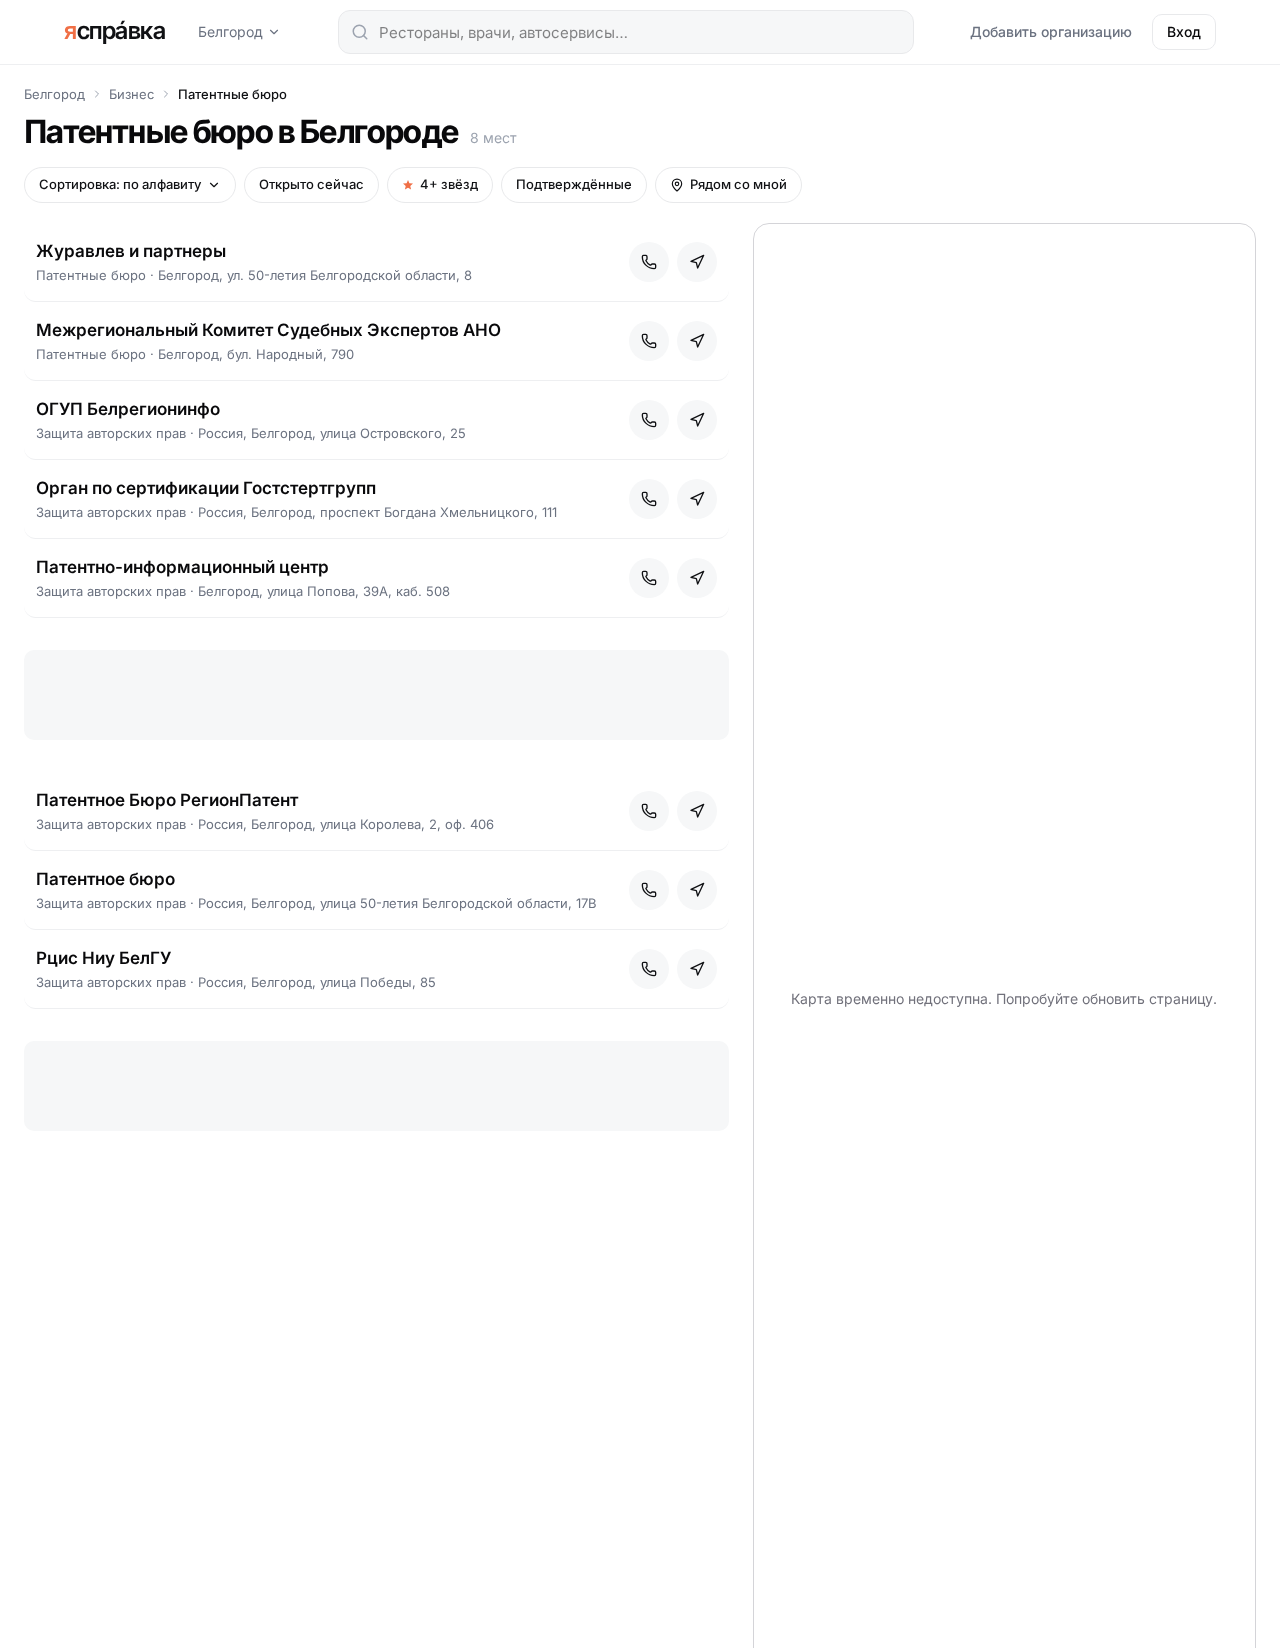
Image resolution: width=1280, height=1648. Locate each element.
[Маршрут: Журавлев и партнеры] (697, 262)
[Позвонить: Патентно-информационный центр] (649, 578)
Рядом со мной (738, 184)
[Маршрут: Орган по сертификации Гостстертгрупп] (697, 499)
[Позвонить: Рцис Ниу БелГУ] (649, 969)
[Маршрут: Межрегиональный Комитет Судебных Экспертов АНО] (697, 341)
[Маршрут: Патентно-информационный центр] (697, 578)
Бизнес (131, 94)
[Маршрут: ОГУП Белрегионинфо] (697, 420)
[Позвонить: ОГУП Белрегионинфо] (649, 420)
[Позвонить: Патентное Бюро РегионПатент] (649, 811)
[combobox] (626, 32)
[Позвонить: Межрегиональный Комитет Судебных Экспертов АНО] (649, 341)
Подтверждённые (574, 184)
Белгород (230, 31)
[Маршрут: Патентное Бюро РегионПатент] (697, 811)
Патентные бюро (232, 94)
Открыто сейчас (311, 184)
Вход (1184, 31)
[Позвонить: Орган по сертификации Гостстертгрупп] (649, 499)
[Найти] (360, 32)
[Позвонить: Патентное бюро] (649, 890)
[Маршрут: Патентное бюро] (697, 890)
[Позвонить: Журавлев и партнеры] (649, 262)
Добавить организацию (1051, 31)
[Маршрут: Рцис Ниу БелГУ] (697, 969)
